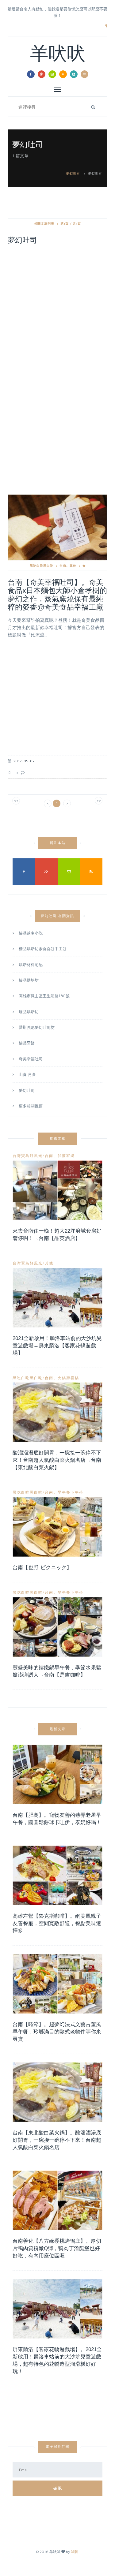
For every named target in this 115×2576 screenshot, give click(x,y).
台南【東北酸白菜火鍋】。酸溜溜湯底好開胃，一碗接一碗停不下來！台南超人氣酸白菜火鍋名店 (57, 2140)
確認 (58, 2488)
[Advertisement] (57, 310)
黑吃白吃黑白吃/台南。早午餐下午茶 (48, 1492)
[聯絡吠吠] (52, 74)
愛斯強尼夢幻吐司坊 (37, 1027)
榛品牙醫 (27, 1043)
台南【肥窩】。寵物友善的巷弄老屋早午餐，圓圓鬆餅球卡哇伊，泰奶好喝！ (57, 1819)
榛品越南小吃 (31, 933)
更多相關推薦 (31, 1105)
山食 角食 (27, 1074)
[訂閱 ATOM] (74, 74)
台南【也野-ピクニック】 (42, 1568)
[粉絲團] (31, 74)
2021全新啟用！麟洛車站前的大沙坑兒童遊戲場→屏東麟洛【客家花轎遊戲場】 (57, 1346)
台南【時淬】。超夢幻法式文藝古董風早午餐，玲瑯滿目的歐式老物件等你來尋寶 (57, 2032)
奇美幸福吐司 (31, 1059)
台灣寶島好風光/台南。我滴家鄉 (44, 1156)
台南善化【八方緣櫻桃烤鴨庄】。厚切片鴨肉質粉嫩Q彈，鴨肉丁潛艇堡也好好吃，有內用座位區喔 (57, 2248)
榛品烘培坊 (29, 980)
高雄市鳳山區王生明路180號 (44, 996)
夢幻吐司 (73, 173)
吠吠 (75, 2552)
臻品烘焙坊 (29, 1012)
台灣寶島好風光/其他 (33, 1263)
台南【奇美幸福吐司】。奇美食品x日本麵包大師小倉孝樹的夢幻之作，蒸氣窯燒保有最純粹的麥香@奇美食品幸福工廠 (57, 595)
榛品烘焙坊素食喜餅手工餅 (43, 949)
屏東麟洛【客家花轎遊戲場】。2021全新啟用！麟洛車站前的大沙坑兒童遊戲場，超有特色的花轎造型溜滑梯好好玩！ (57, 2360)
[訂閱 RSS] (63, 74)
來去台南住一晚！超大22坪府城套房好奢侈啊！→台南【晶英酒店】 (57, 1235)
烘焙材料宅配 (31, 965)
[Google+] (42, 74)
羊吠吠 (58, 55)
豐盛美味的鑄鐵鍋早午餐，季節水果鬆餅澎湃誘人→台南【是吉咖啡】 (57, 1671)
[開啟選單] (84, 74)
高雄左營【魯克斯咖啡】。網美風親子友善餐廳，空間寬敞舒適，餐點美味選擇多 (57, 1923)
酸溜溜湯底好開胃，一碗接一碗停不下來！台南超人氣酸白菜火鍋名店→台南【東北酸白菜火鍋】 (57, 1460)
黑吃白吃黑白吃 (42, 566)
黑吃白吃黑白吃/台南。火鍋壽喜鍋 (46, 1378)
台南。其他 (68, 566)
